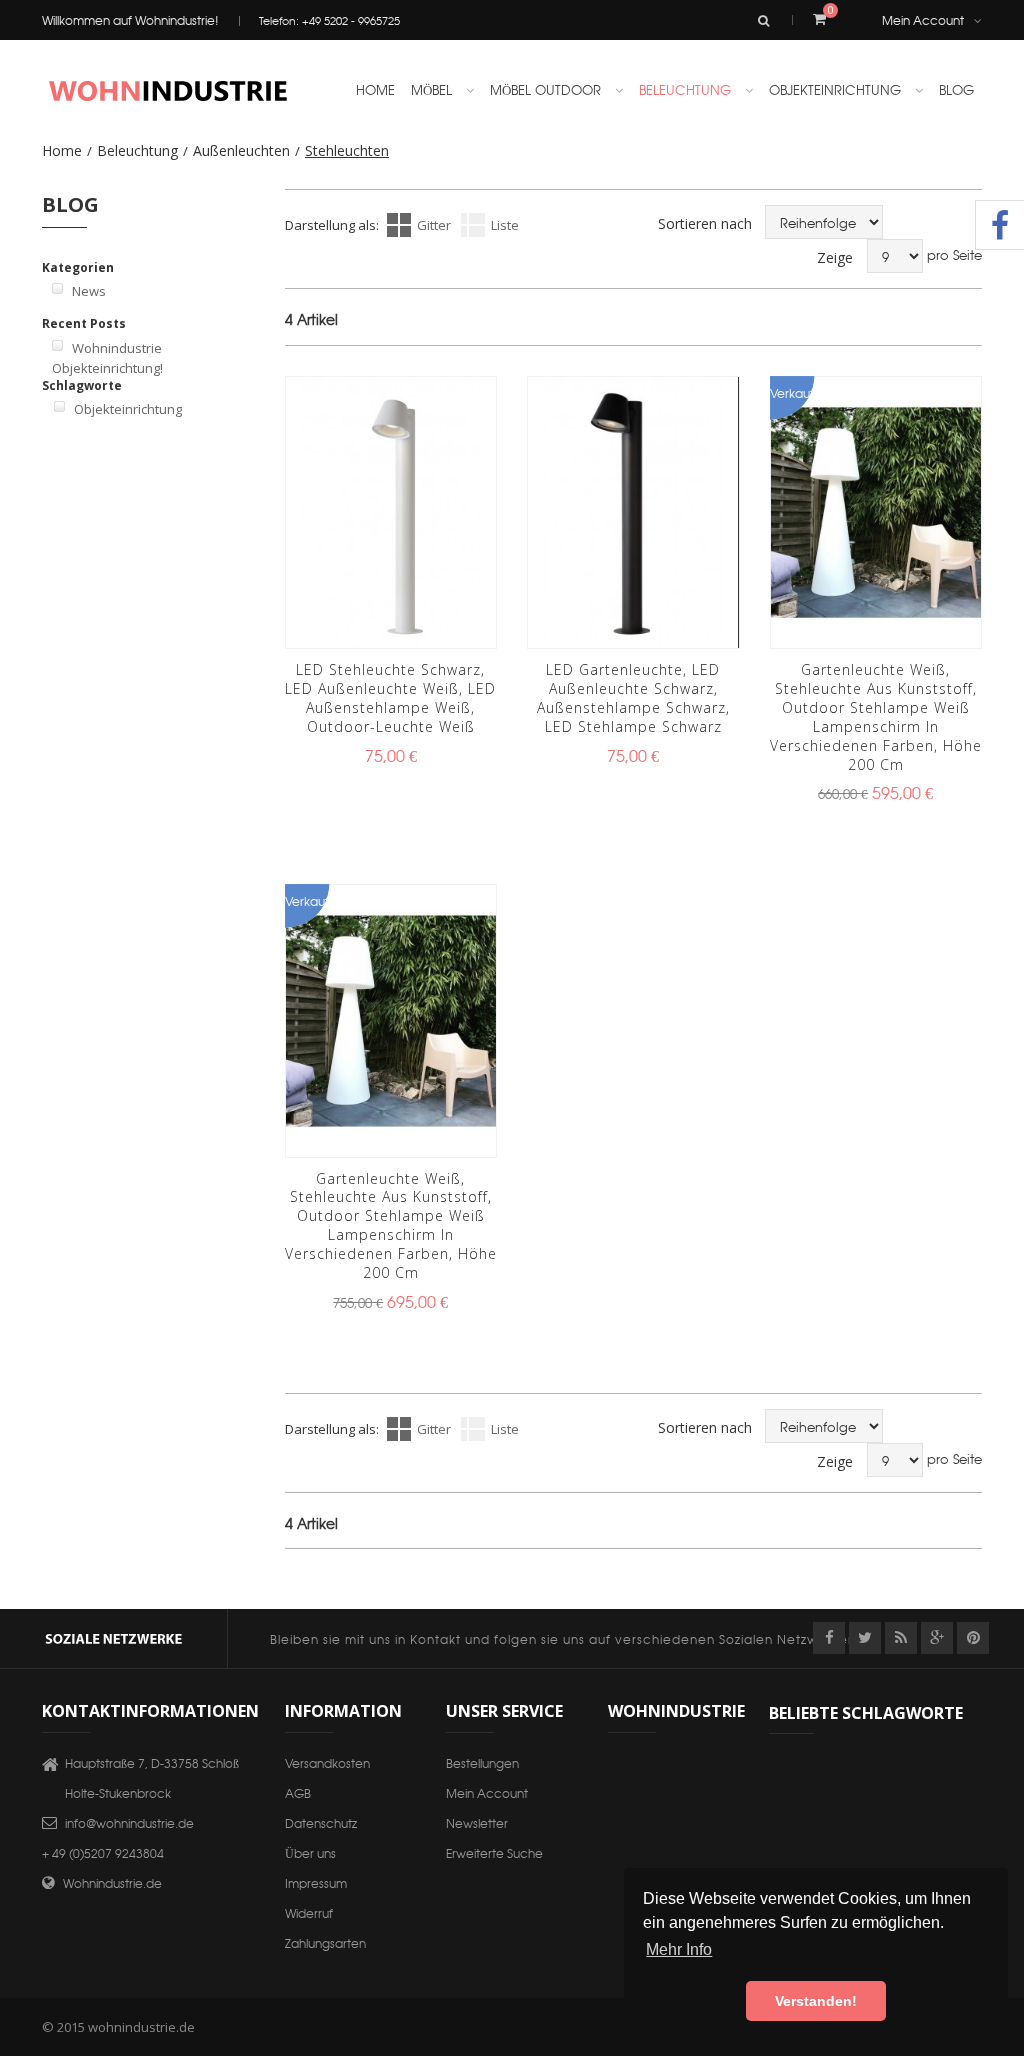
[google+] (937, 1638)
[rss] (901, 1638)
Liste (505, 225)
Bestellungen (482, 1762)
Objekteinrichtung (128, 409)
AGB (298, 1792)
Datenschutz (321, 1822)
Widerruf (309, 1912)
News (89, 291)
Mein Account (923, 19)
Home (62, 150)
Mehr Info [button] (679, 1949)
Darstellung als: (332, 225)
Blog (956, 89)
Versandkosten (327, 1762)
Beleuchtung (137, 150)
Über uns (310, 1852)
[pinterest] (973, 1638)
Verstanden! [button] (816, 2001)
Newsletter (477, 1822)
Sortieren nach (705, 223)
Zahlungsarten (325, 1942)
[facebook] (829, 1638)
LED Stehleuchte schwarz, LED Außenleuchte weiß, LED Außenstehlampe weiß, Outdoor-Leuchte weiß (390, 698)
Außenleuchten (241, 150)
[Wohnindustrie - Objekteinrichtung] (167, 90)
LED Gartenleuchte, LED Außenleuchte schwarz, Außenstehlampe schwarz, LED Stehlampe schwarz (633, 698)
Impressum (316, 1882)
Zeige (835, 257)
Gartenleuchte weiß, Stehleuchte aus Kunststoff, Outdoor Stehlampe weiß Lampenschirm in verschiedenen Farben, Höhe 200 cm (876, 716)
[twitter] (865, 1638)
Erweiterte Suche (494, 1852)
